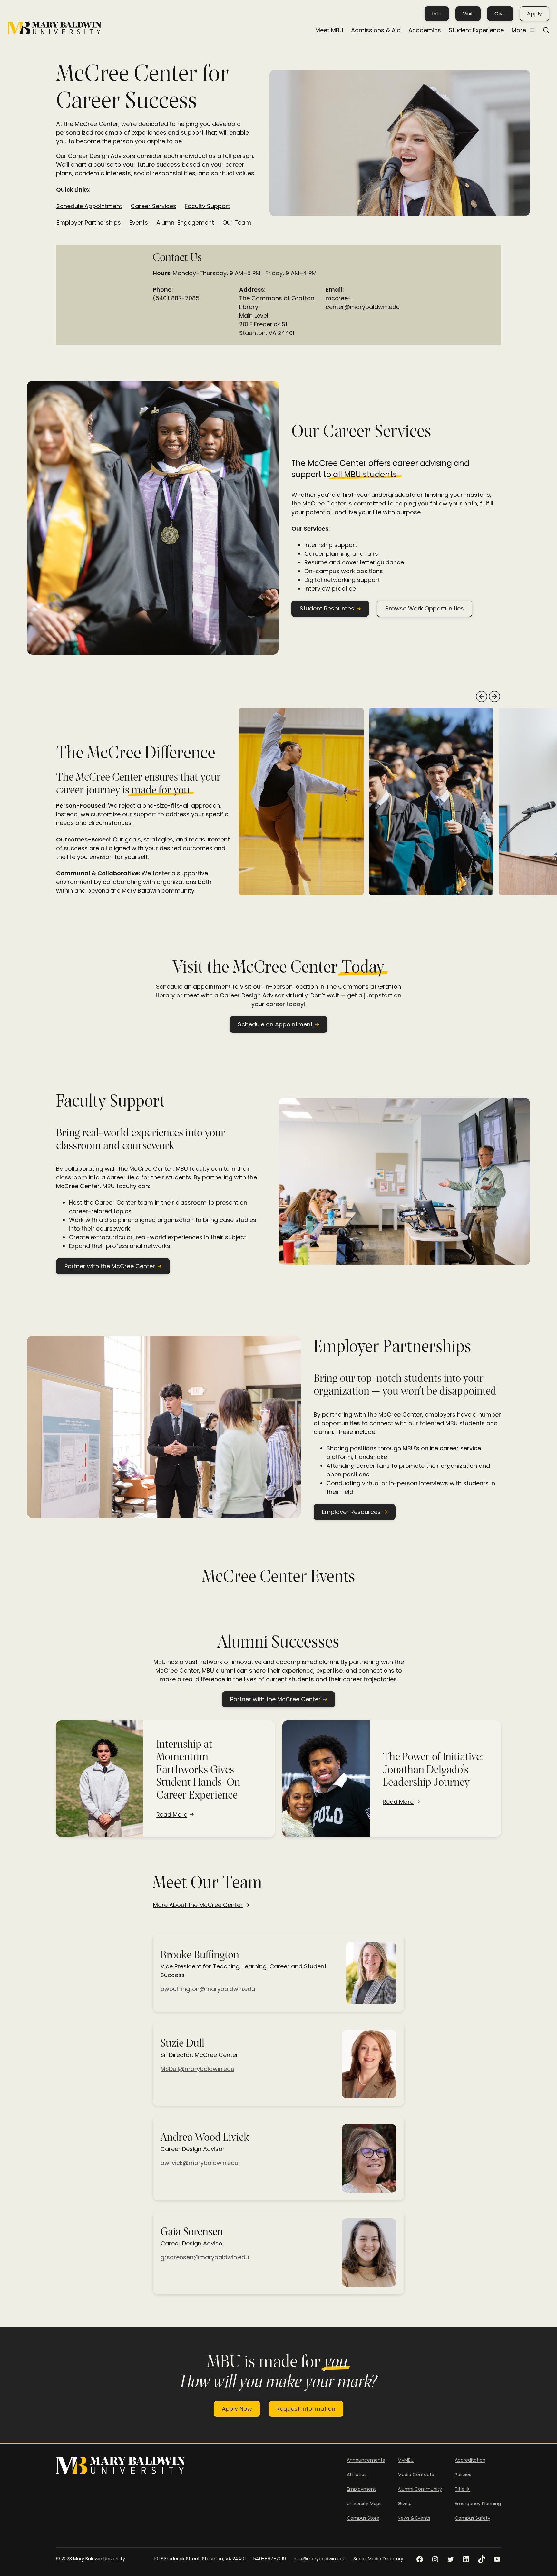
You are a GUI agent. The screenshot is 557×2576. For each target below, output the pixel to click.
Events (139, 223)
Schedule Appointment (89, 206)
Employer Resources (351, 1512)
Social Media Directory (378, 2559)
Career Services (153, 206)
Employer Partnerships (89, 223)
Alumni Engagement (185, 223)
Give (500, 14)
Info (437, 14)
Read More (172, 1815)
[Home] (54, 28)
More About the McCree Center (198, 1905)
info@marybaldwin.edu (320, 2559)
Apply (534, 14)
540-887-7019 (270, 2559)
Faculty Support (207, 206)
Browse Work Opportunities (425, 608)
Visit (468, 14)
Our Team (237, 223)
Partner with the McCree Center (110, 1266)
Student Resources (327, 608)
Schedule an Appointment (275, 1024)
